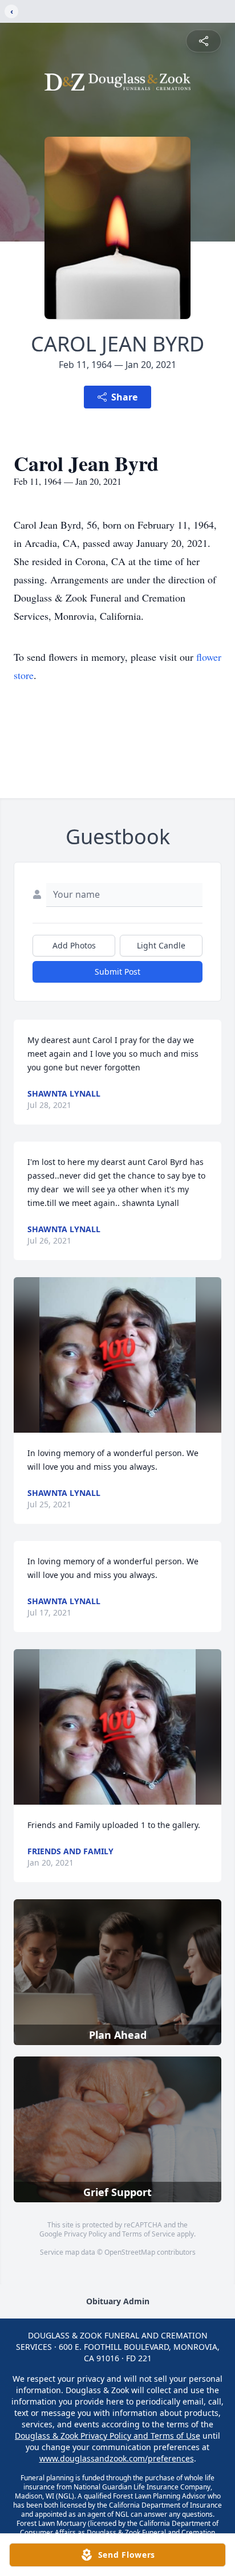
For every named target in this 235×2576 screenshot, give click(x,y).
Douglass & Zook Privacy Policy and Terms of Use (108, 2436)
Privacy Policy (85, 2234)
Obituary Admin (118, 2301)
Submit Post (117, 972)
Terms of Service (149, 2234)
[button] (117, 1355)
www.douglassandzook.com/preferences (117, 2458)
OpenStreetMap (130, 2252)
